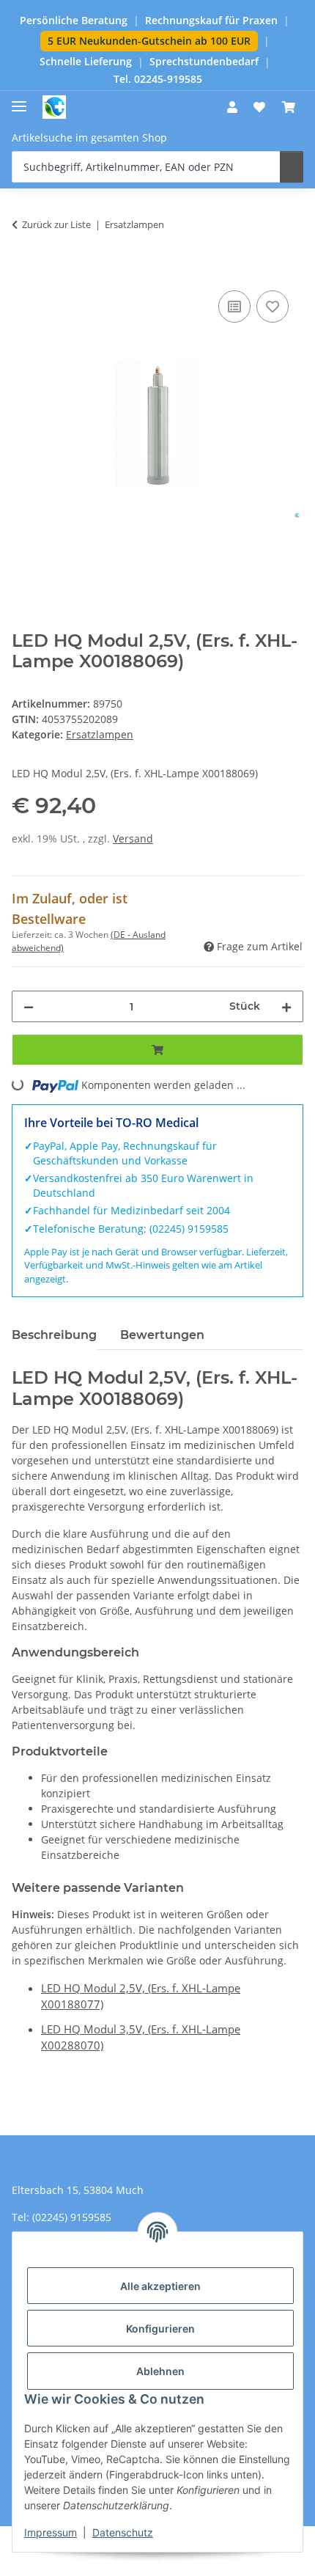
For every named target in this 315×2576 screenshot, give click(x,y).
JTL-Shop (182, 2557)
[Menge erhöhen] (286, 1006)
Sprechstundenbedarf (204, 62)
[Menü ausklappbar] (19, 100)
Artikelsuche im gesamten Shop (89, 137)
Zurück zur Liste (56, 224)
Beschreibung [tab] (54, 1335)
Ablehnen (160, 2371)
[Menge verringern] (29, 1006)
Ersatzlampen (100, 734)
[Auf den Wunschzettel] (273, 307)
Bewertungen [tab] (162, 1335)
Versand (133, 839)
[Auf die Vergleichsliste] (234, 307)
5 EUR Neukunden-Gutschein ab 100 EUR (149, 41)
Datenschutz (123, 2532)
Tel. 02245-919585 (158, 79)
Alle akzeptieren (160, 2286)
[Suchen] (292, 167)
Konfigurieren (160, 2329)
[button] (232, 107)
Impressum (51, 2532)
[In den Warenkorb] (23, 271)
